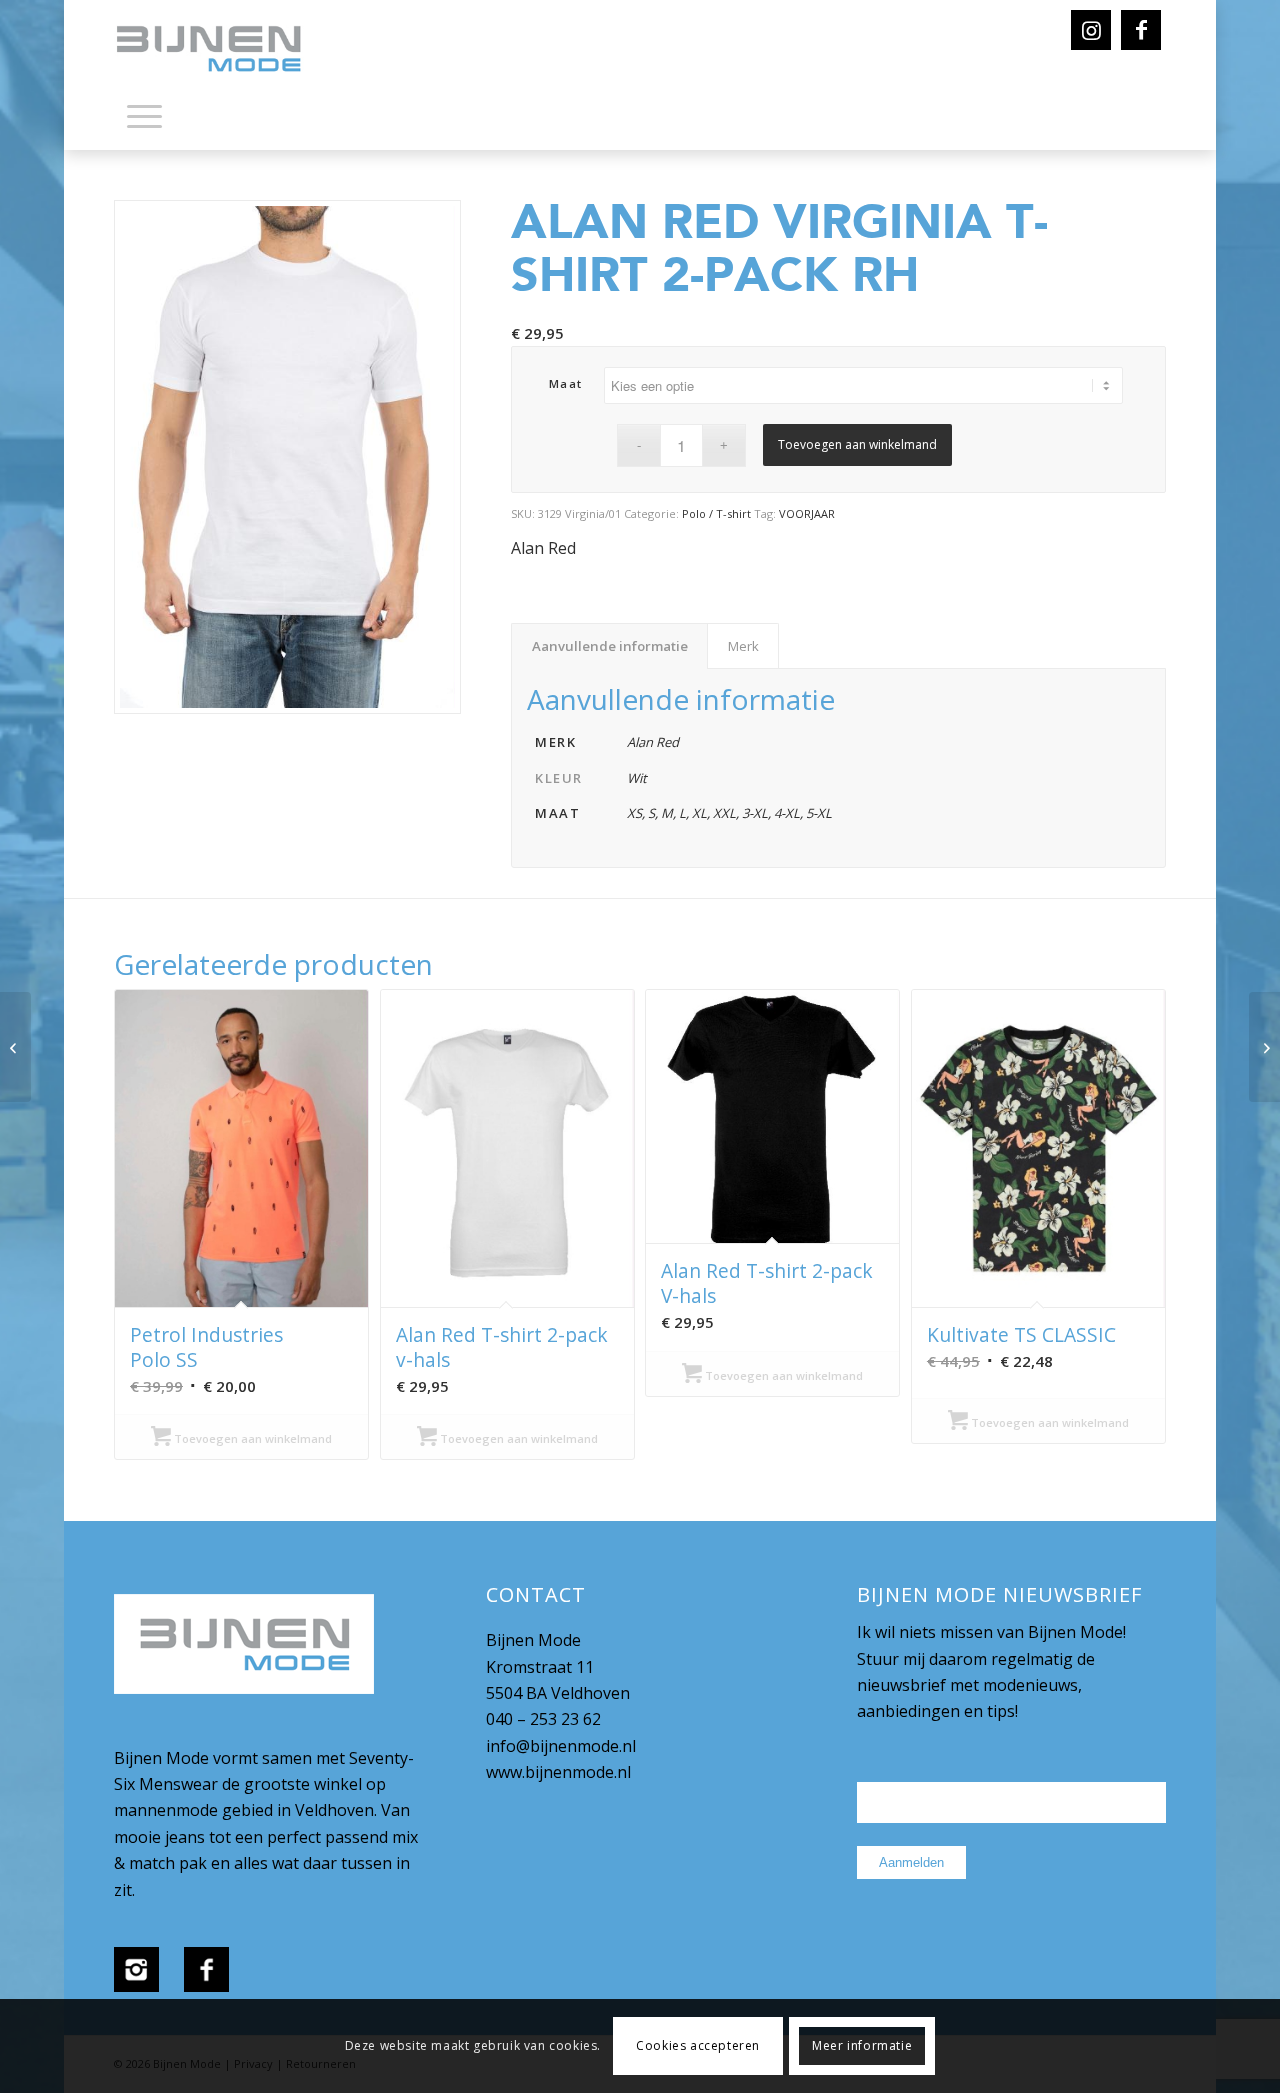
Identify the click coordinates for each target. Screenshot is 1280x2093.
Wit (637, 778)
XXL (724, 813)
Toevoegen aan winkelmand (857, 444)
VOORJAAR (807, 513)
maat (566, 383)
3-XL (755, 813)
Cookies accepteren (698, 2045)
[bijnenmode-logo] (223, 50)
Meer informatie (862, 2045)
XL (699, 813)
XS (634, 813)
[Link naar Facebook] (1141, 30)
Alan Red (543, 548)
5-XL (819, 813)
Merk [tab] (743, 646)
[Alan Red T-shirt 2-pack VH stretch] (15, 1047)
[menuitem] (144, 120)
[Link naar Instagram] (1091, 30)
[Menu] (144, 115)
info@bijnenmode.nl (561, 1746)
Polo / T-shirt (716, 513)
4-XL (787, 813)
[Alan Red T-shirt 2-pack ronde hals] (1264, 1047)
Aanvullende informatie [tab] (610, 646)
